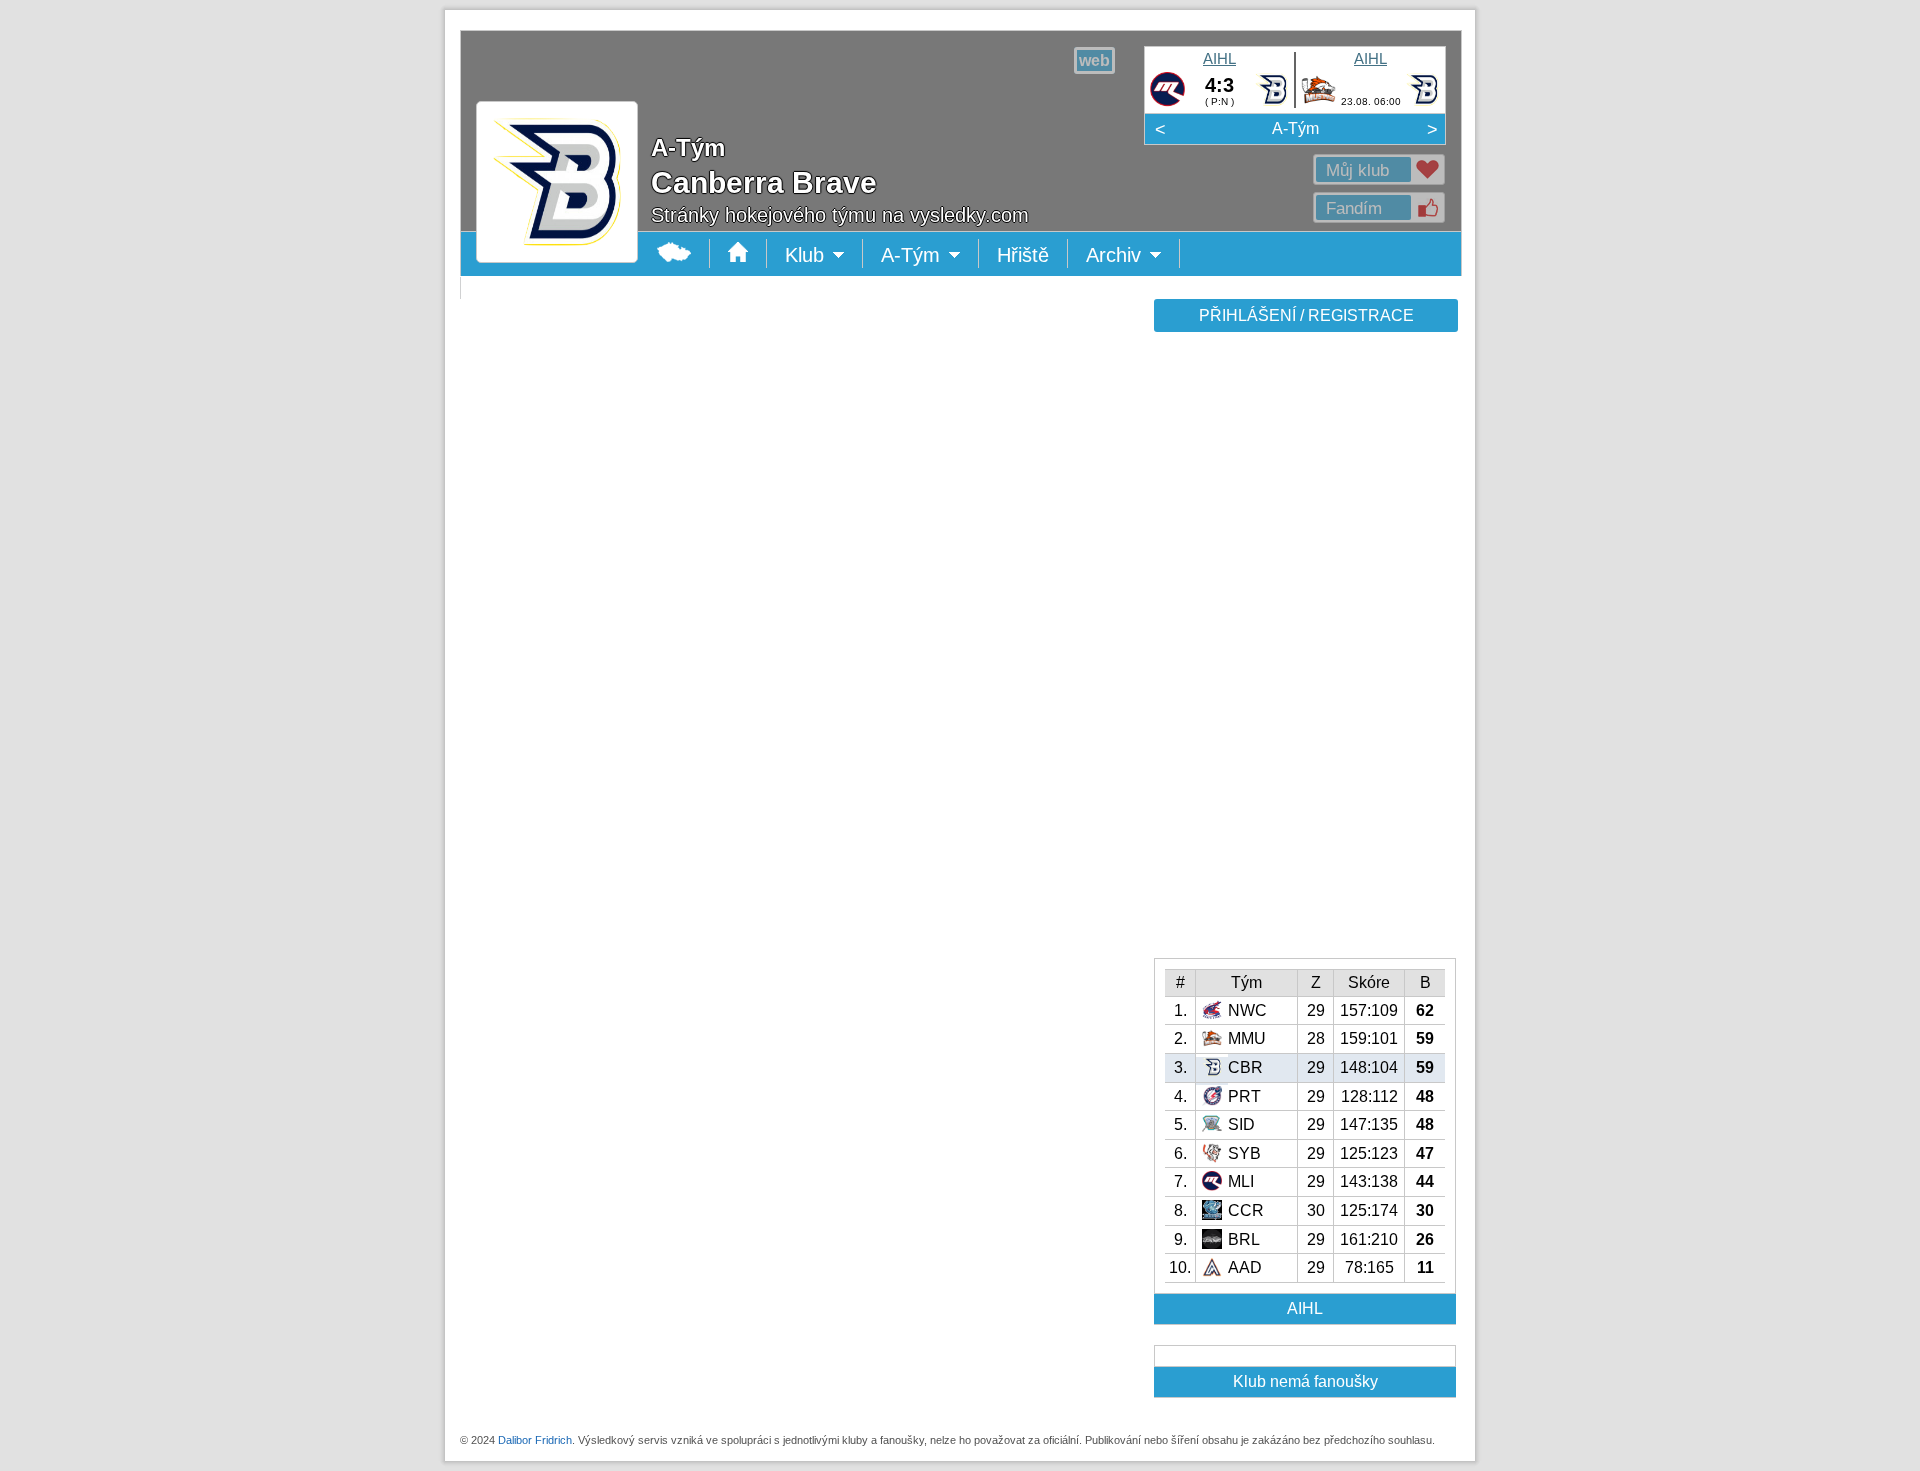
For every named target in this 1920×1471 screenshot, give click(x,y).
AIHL (1219, 58)
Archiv (1133, 256)
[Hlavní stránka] (557, 248)
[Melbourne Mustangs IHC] (1318, 103)
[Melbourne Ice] (1167, 103)
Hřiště (1023, 255)
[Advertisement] (1304, 652)
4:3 (1219, 85)
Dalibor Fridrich (535, 1440)
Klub (824, 256)
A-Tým (1295, 128)
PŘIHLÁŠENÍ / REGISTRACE (1306, 315)
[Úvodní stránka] (738, 253)
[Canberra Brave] (1271, 103)
